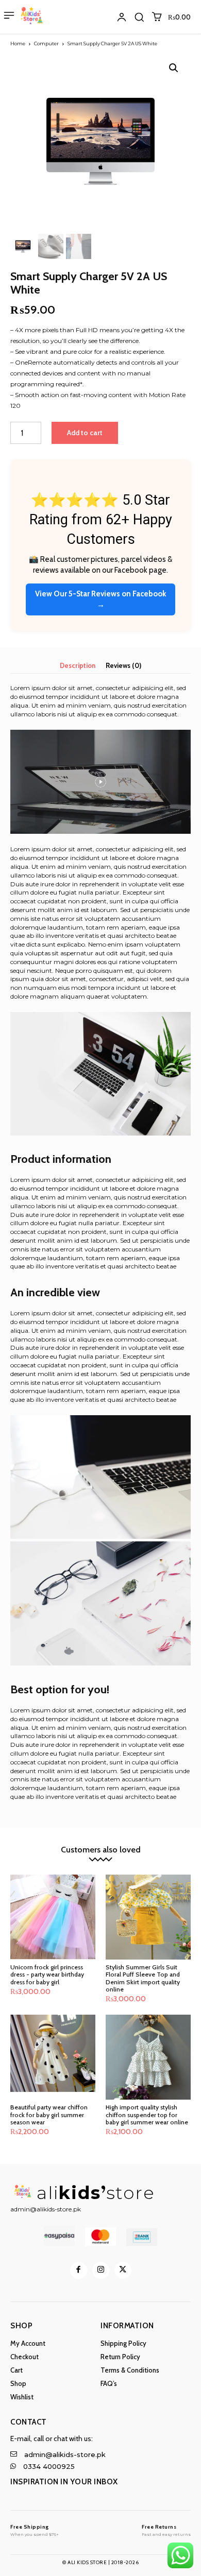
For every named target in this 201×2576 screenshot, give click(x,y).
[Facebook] (79, 2270)
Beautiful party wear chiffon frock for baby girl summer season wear (49, 2115)
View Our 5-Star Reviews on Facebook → (100, 599)
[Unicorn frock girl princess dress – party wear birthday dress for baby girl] (53, 1917)
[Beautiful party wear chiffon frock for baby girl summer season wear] (53, 2057)
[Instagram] (101, 2270)
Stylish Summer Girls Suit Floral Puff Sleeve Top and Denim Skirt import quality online (143, 1978)
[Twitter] (123, 2270)
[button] (139, 17)
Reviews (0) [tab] (123, 665)
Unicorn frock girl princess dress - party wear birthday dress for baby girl (47, 1974)
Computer (46, 44)
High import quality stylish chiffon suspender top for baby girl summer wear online (147, 2115)
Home (18, 44)
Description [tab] (78, 665)
